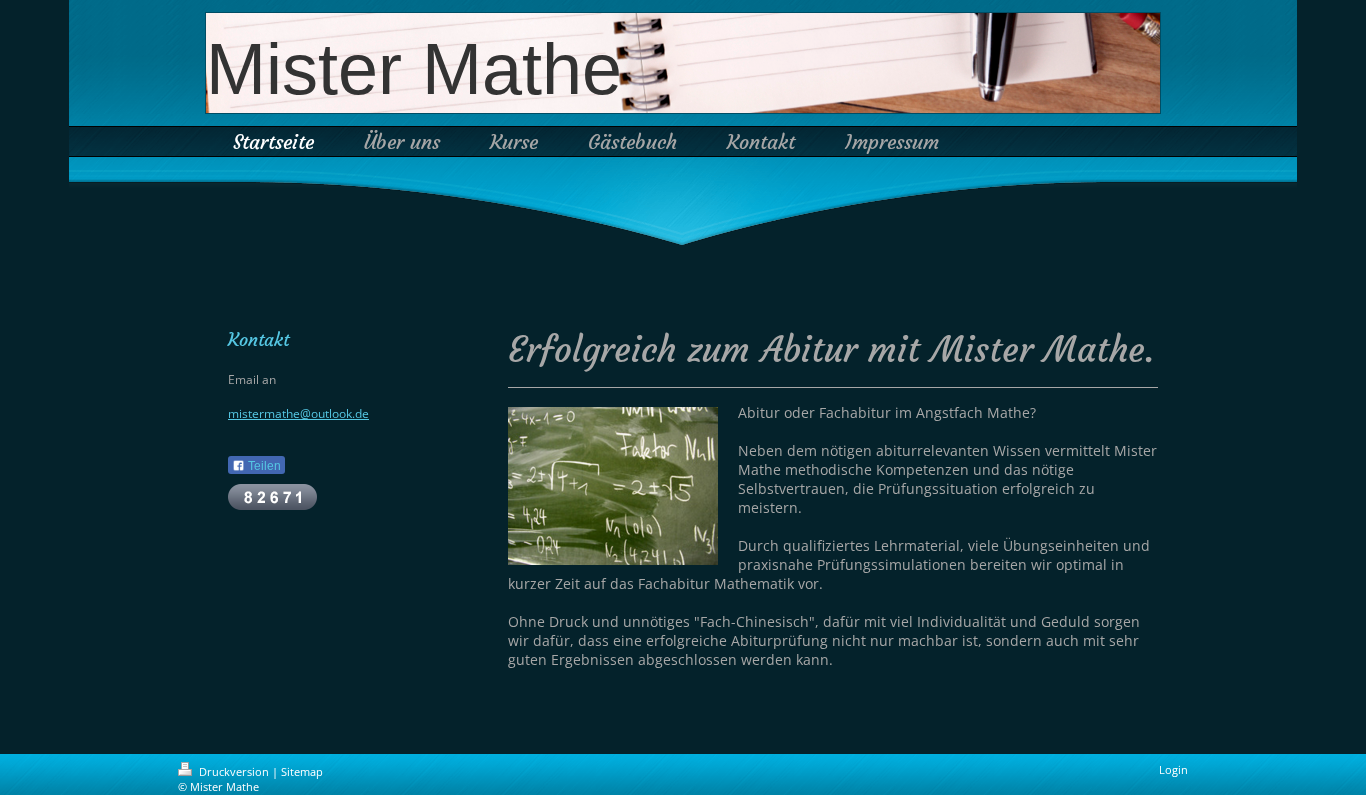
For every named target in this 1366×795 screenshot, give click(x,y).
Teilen (263, 466)
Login (1173, 769)
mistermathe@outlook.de (298, 413)
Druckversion (234, 771)
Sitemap (302, 771)
